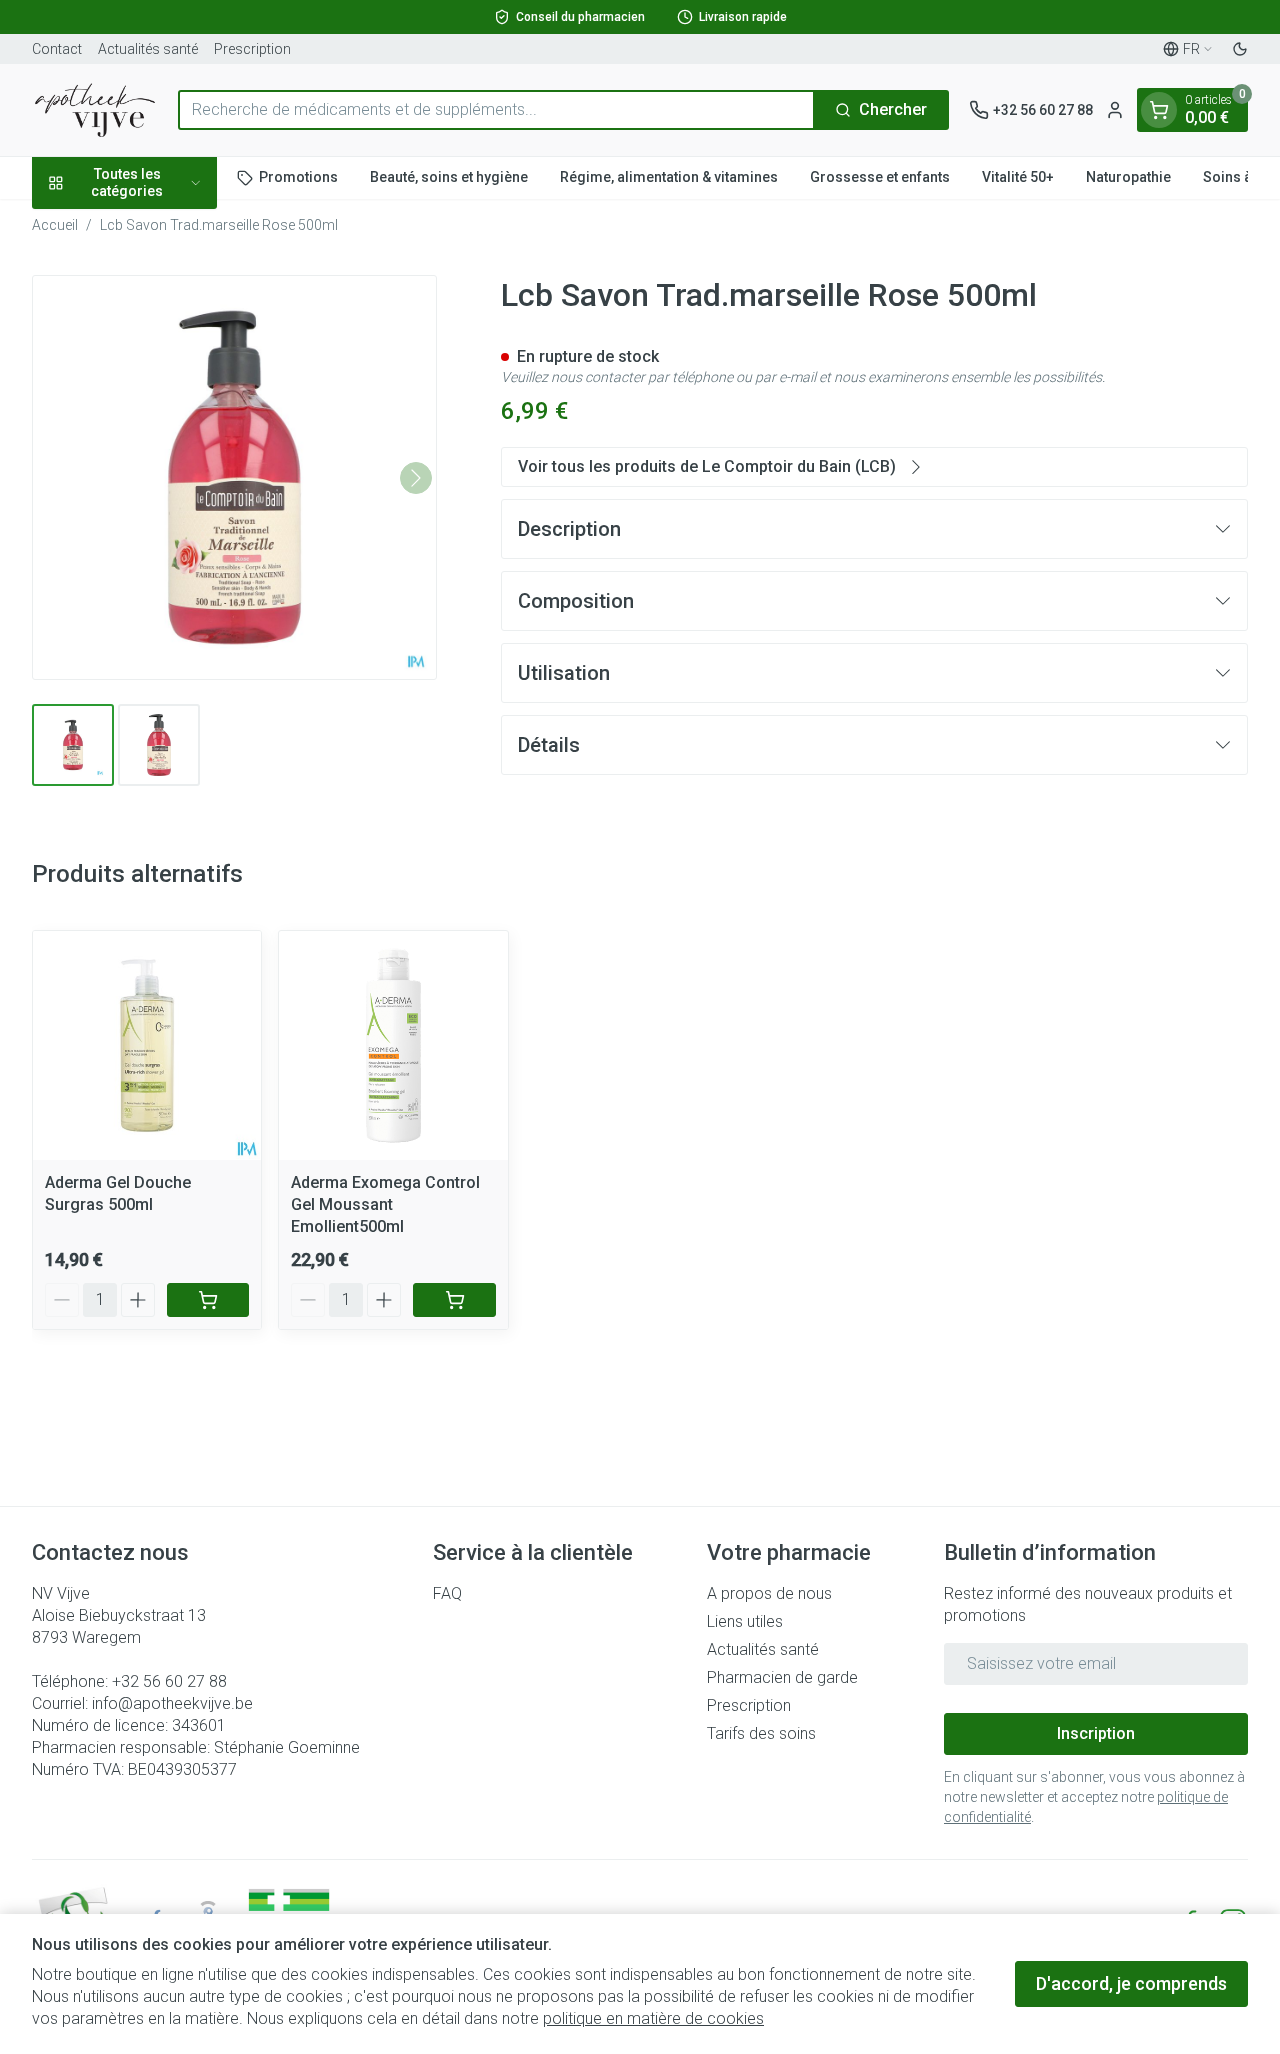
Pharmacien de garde (782, 1677)
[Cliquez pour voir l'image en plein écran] (234, 477)
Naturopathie (1128, 177)
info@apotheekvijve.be (172, 1703)
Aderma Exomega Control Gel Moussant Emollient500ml (385, 1204)
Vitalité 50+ (1018, 177)
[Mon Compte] (1115, 110)
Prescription (252, 49)
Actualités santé (148, 49)
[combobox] (496, 110)
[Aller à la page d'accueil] (95, 110)
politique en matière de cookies (653, 2018)
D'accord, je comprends (1131, 1983)
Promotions (298, 177)
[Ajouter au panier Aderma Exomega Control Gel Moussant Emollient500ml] (454, 1300)
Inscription (1096, 1733)
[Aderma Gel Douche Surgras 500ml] (147, 1045)
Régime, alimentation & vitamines (669, 177)
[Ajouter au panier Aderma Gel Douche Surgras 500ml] (208, 1300)
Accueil (55, 225)
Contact (57, 49)
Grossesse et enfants (880, 177)
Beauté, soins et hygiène (449, 177)
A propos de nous (769, 1593)
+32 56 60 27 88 (169, 1681)
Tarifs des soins (761, 1733)
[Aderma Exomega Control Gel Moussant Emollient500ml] (393, 1045)
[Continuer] (416, 478)
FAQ (447, 1593)
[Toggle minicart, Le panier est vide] (1159, 110)
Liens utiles (745, 1621)
